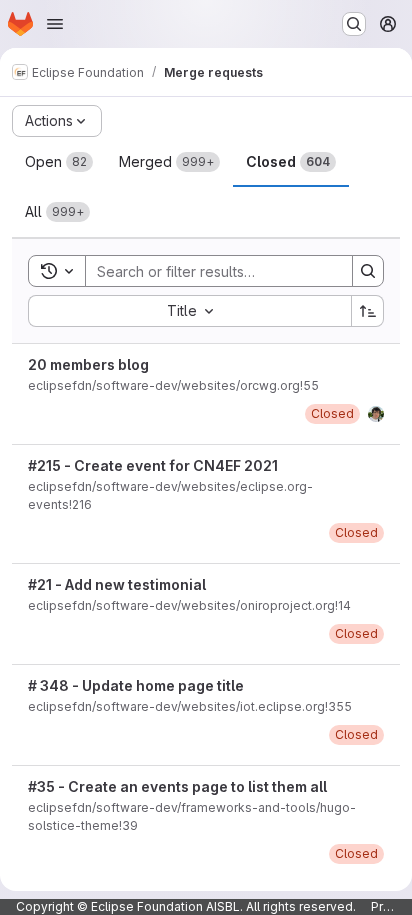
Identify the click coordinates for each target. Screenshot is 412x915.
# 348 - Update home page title (136, 685)
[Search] (368, 271)
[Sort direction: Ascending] (368, 311)
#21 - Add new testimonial (117, 584)
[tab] (59, 162)
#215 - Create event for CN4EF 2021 (153, 465)
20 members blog (88, 364)
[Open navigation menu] (55, 24)
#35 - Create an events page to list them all (177, 786)
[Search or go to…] (354, 24)
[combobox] (189, 311)
